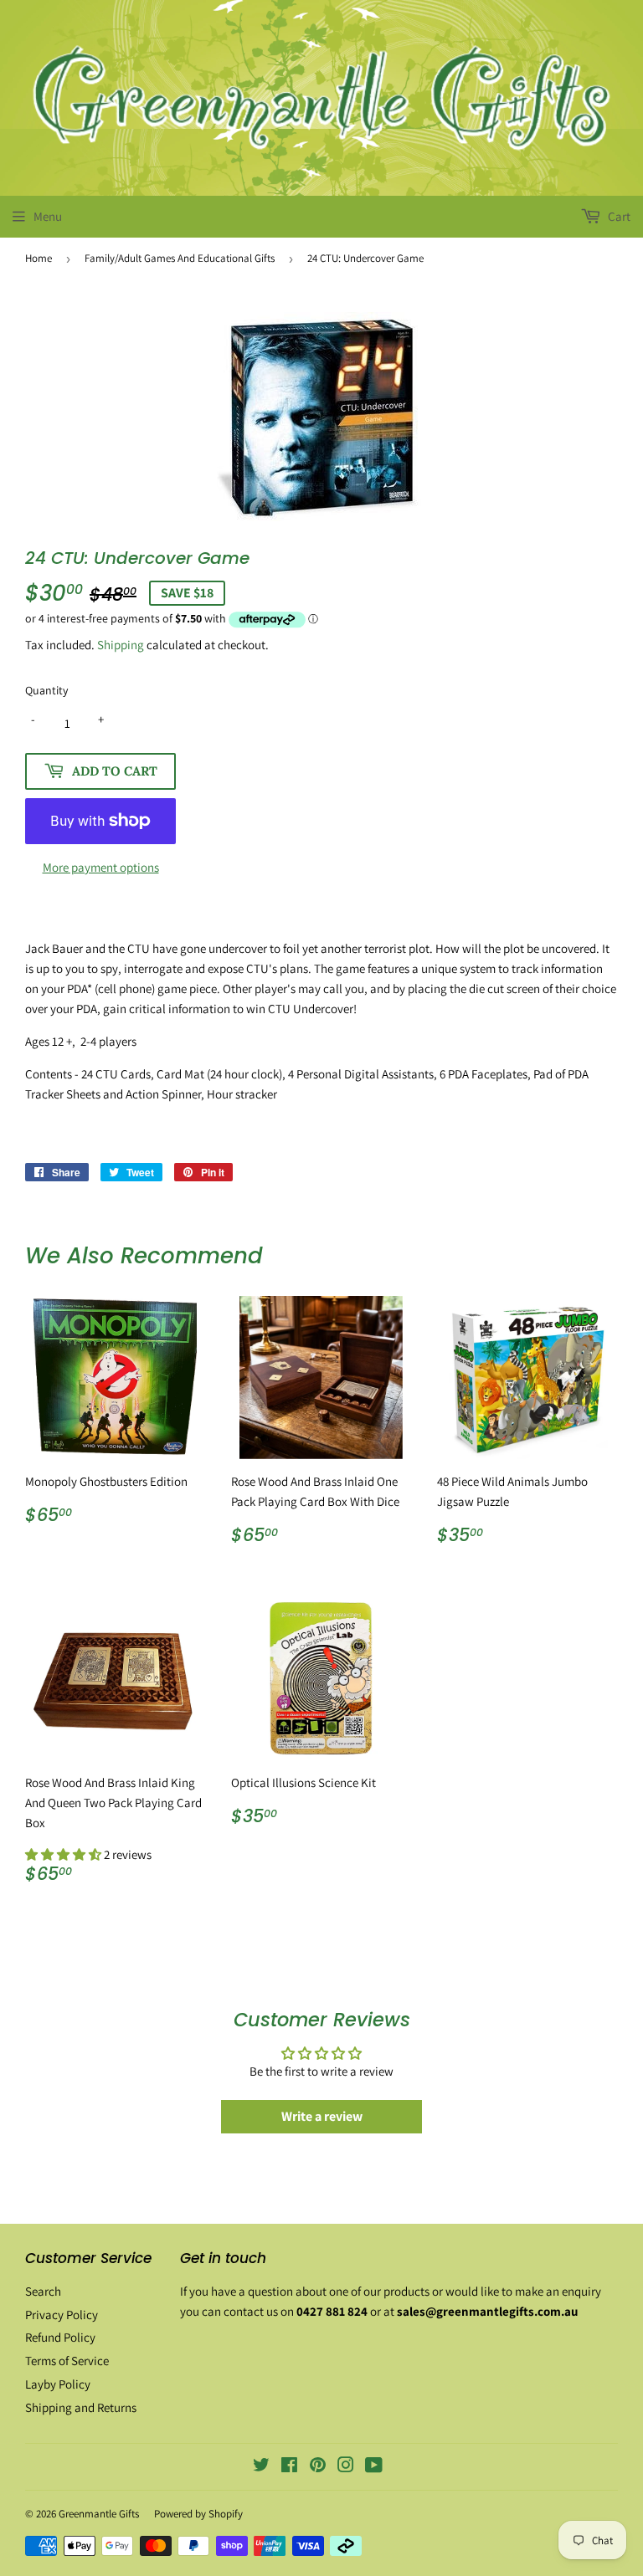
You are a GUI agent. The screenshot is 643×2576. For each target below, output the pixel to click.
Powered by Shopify (198, 2514)
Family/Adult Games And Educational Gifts (180, 258)
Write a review (322, 2116)
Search (43, 2291)
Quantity (46, 690)
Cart (618, 216)
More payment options (101, 867)
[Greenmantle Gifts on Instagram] (346, 2467)
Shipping (121, 645)
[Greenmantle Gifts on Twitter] (261, 2467)
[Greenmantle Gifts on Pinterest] (318, 2467)
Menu (48, 216)
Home (39, 258)
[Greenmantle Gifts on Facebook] (289, 2467)
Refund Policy (60, 2337)
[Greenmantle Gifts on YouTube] (374, 2467)
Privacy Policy (62, 2315)
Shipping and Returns (81, 2407)
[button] (64, 1854)
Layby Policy (58, 2384)
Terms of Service (67, 2361)
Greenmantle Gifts (99, 2514)
